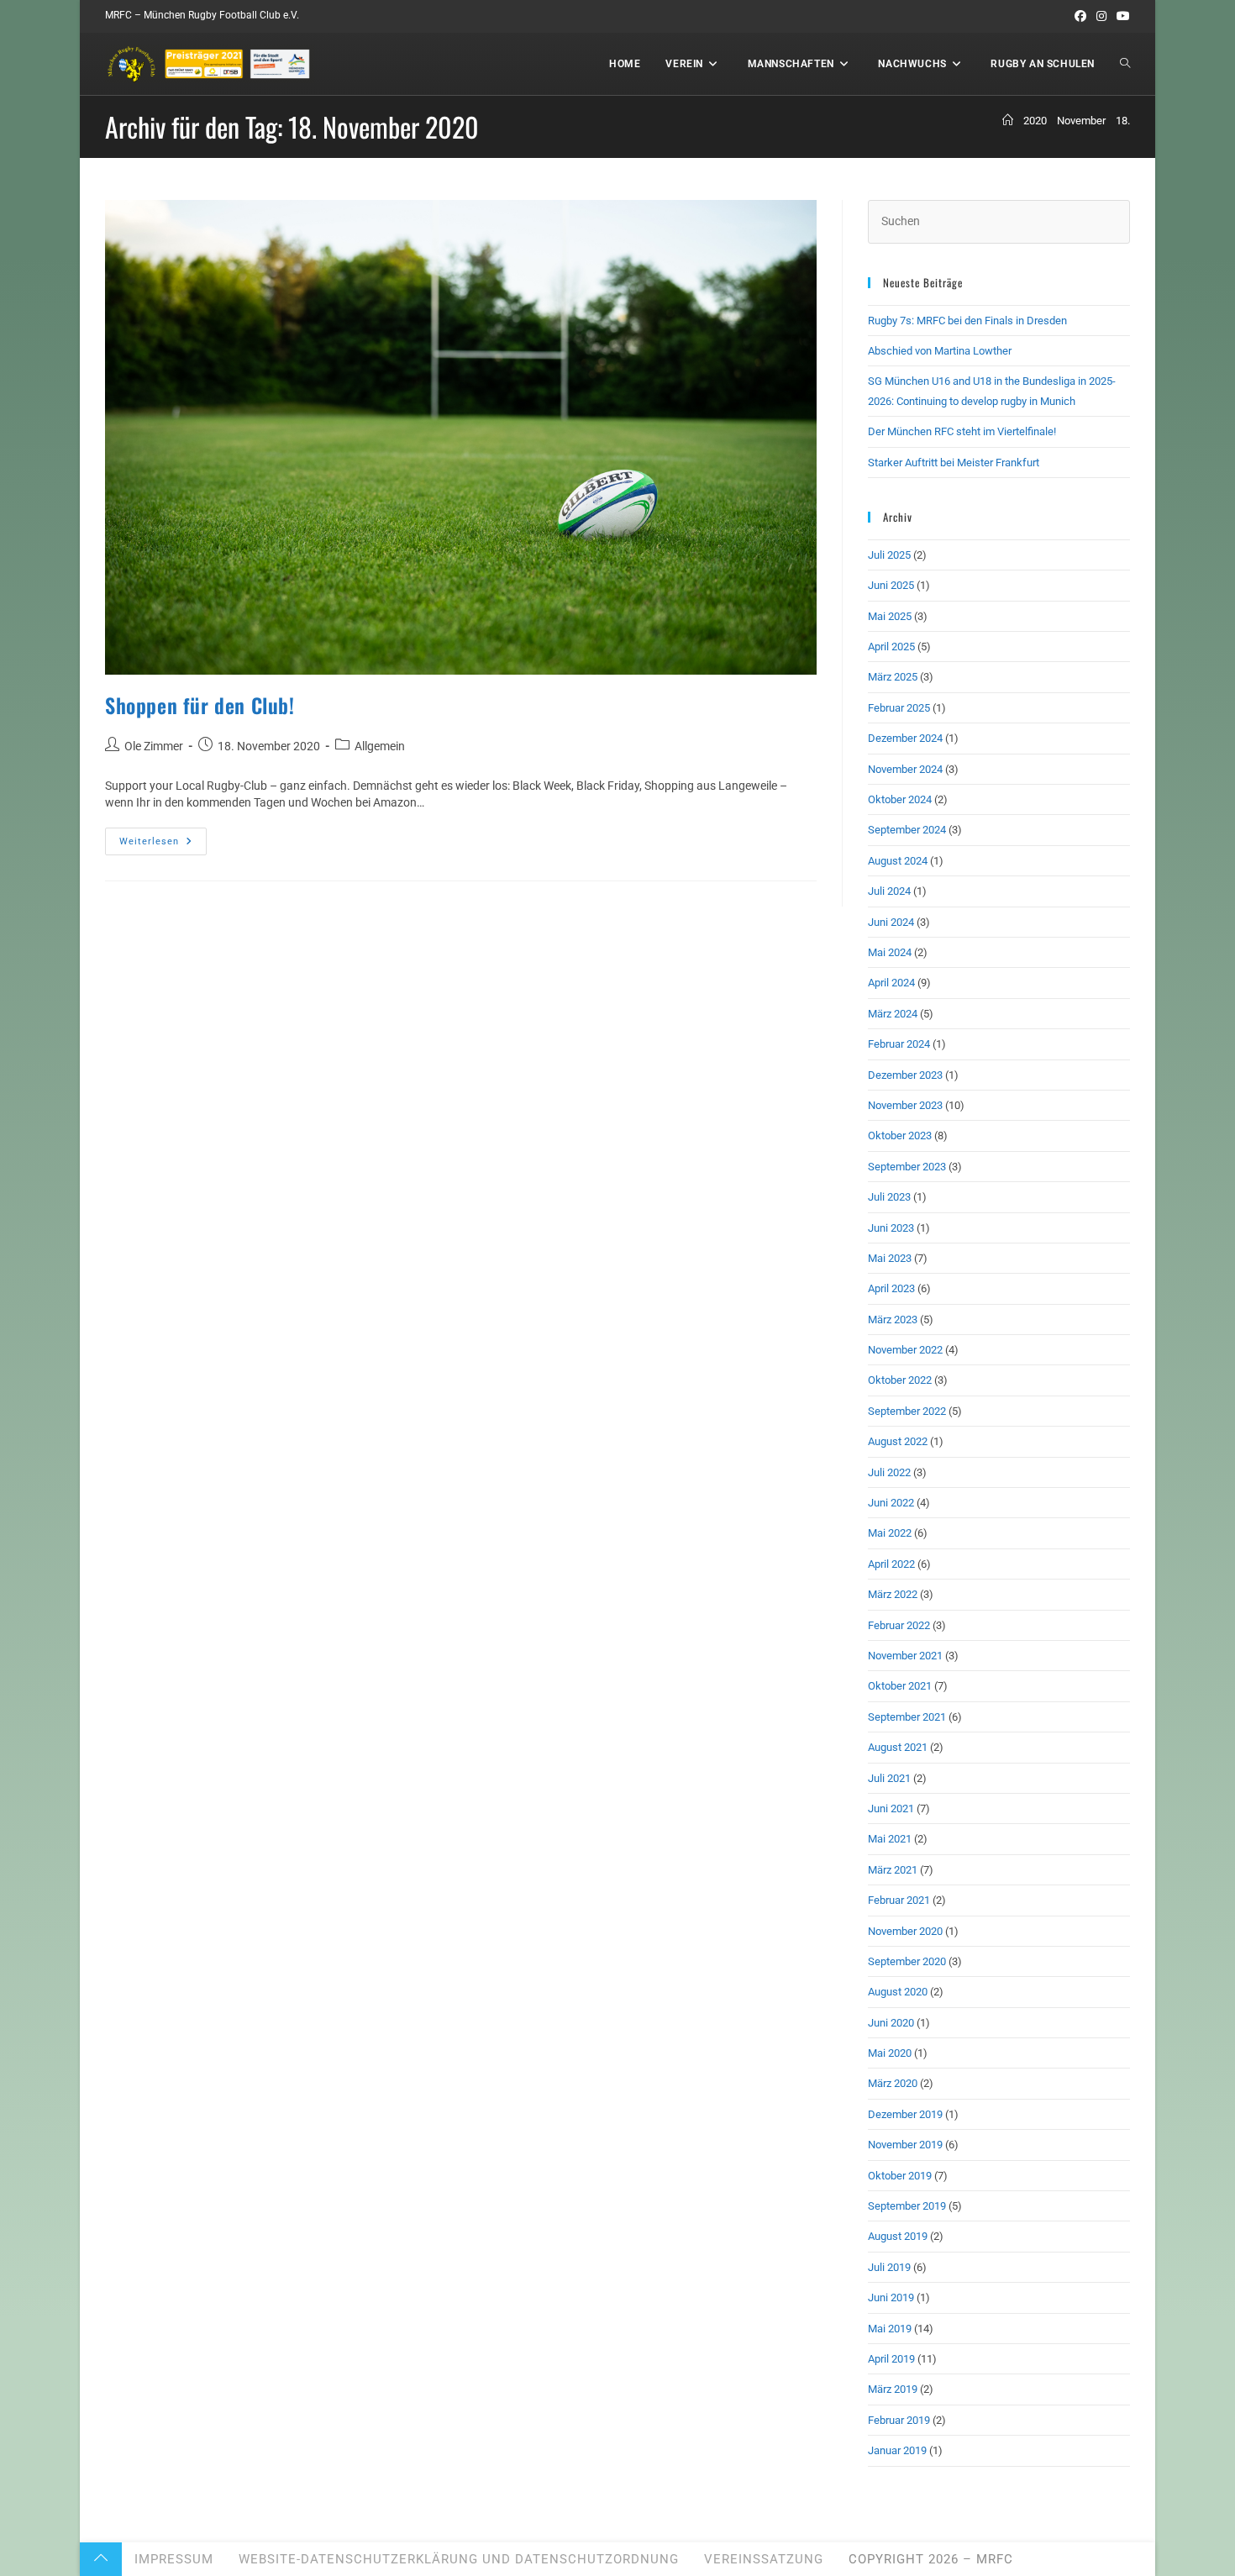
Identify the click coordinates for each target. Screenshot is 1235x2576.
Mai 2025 (890, 616)
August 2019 (898, 2236)
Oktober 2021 (900, 1686)
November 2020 (905, 1931)
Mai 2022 (890, 1533)
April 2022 (891, 1564)
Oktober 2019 (900, 2176)
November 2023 (905, 1105)
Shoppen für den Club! (200, 705)
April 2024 (891, 983)
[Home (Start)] (1008, 121)
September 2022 (907, 1411)
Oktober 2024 (900, 799)
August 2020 (898, 1992)
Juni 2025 (891, 585)
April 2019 (891, 2359)
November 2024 (905, 769)
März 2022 (893, 1594)
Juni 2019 (891, 2297)
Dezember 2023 (905, 1075)
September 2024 (907, 830)
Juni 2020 (891, 2023)
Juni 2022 (891, 1503)
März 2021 (893, 1870)
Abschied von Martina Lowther (940, 351)
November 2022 (905, 1350)
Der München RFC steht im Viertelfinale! (962, 431)
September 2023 (907, 1167)
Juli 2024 (889, 891)
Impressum (174, 2559)
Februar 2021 (899, 1900)
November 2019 (905, 2145)
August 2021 (898, 1747)
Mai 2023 (890, 1258)
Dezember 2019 (905, 2114)
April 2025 (891, 647)
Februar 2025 (899, 708)
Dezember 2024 (905, 738)
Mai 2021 (890, 1839)
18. (1123, 121)
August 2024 (898, 861)
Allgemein (380, 746)
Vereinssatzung (764, 2559)
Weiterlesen (163, 845)
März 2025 (893, 677)
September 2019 (907, 2206)
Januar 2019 (897, 2450)
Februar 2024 (899, 1044)
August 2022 (898, 1441)
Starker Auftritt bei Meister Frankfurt (954, 463)
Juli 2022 (889, 1472)
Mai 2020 (890, 2053)
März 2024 (893, 1014)
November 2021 (905, 1656)
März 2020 (893, 2083)
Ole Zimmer (154, 746)
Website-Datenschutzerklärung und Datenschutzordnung (459, 2559)
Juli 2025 (889, 555)
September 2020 (907, 1961)
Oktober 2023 (900, 1136)
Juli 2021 (889, 1778)
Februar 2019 (899, 2420)
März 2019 (893, 2389)
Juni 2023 (891, 1228)
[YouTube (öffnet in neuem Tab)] (1121, 16)
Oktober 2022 (900, 1380)
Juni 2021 (891, 1808)
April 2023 (891, 1288)
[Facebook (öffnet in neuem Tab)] (1080, 16)
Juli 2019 (889, 2267)
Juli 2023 (889, 1197)
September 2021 (907, 1717)
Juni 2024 (891, 922)
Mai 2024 (890, 952)
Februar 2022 (899, 1625)
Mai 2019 (890, 2329)
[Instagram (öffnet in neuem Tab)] (1101, 16)
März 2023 (893, 1320)
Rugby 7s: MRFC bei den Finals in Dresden (967, 321)
